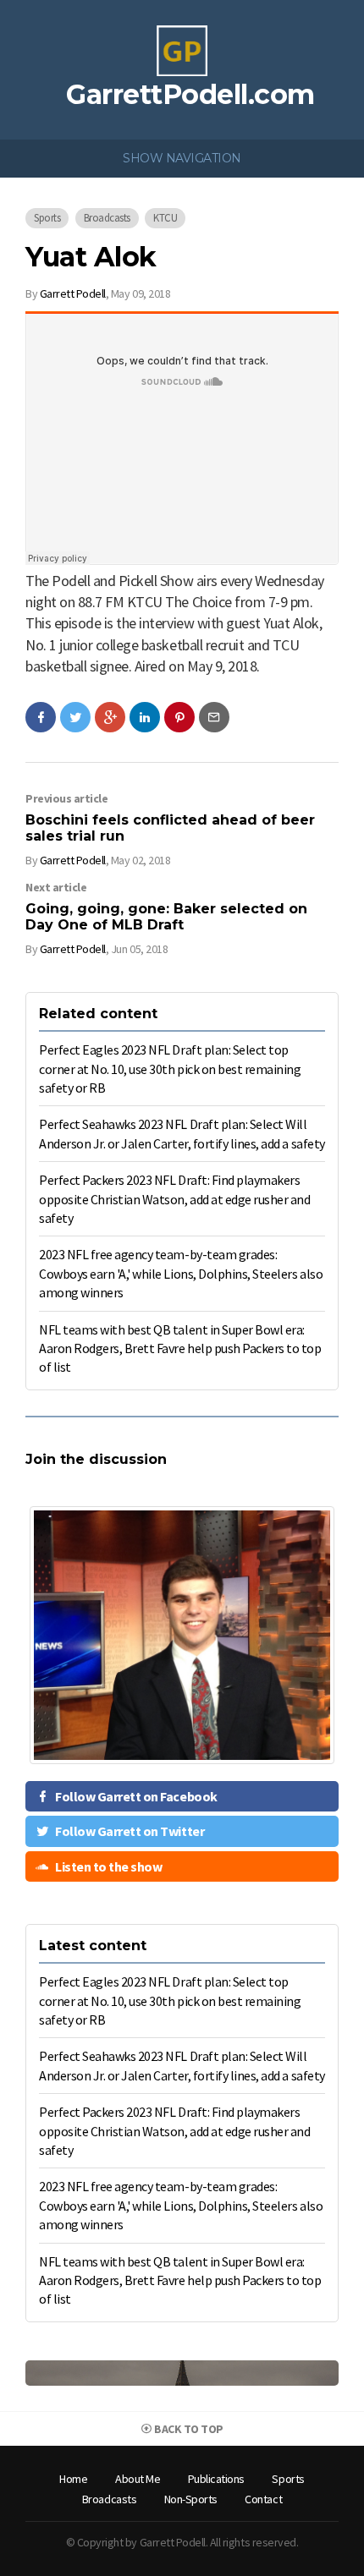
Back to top (188, 2429)
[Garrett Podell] (182, 49)
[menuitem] (73, 2480)
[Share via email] (214, 717)
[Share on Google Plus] (110, 717)
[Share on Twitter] (75, 717)
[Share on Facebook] (41, 717)
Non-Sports (191, 2499)
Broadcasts (107, 218)
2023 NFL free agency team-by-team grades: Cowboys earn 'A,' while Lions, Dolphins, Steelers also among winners (181, 1273)
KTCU (165, 218)
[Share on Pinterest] (179, 717)
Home (73, 2479)
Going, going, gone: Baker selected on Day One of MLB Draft (166, 917)
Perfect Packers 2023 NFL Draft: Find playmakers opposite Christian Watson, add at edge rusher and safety (174, 1199)
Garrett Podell (73, 293)
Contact (263, 2499)
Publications (216, 2479)
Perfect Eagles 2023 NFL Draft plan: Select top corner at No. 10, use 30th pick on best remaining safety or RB (170, 1069)
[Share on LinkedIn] (145, 717)
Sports (47, 218)
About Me (138, 2479)
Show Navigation (182, 158)
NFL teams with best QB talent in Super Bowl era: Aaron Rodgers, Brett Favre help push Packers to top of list (180, 1348)
